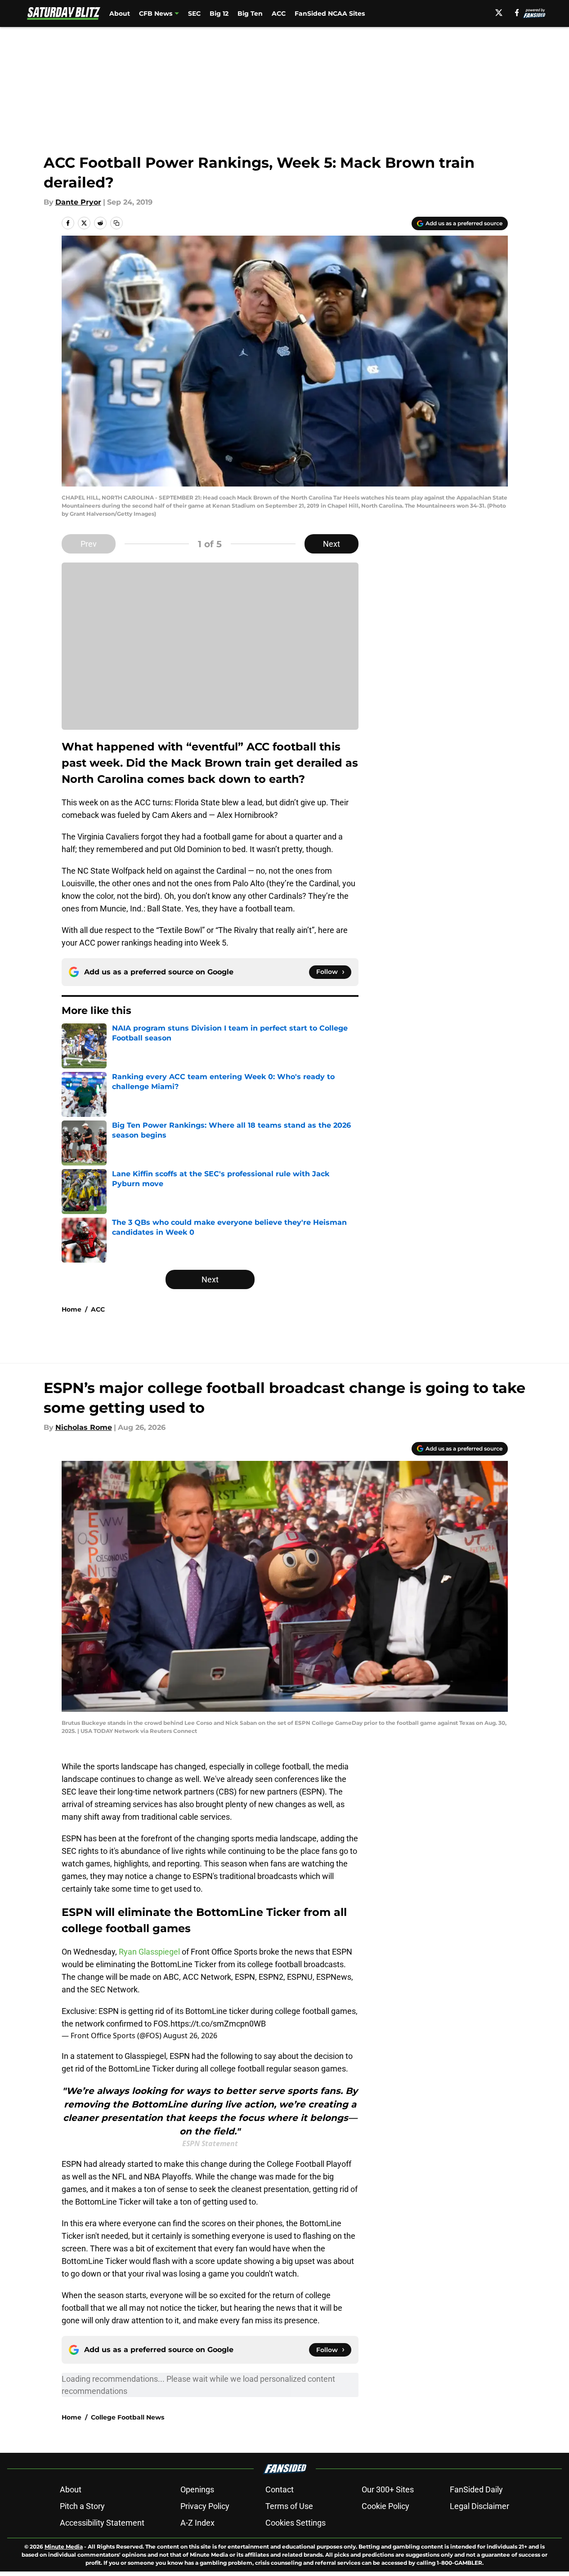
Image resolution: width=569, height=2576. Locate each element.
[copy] (116, 223)
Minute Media (64, 2547)
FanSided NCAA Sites (330, 13)
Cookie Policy (385, 2506)
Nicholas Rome (84, 1427)
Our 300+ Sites (388, 2489)
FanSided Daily (476, 2489)
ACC (279, 13)
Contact (280, 2489)
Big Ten (250, 13)
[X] (499, 13)
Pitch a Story (82, 2506)
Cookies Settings (296, 2523)
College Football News (128, 2417)
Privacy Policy (205, 2506)
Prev (89, 544)
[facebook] (517, 13)
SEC (194, 13)
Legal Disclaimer (479, 2506)
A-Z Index (197, 2523)
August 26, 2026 (190, 2036)
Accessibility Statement (102, 2523)
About (120, 13)
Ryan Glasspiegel (149, 1952)
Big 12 (219, 13)
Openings (197, 2489)
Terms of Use (289, 2506)
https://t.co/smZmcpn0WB (218, 2024)
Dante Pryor (78, 202)
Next (332, 544)
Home (72, 1309)
